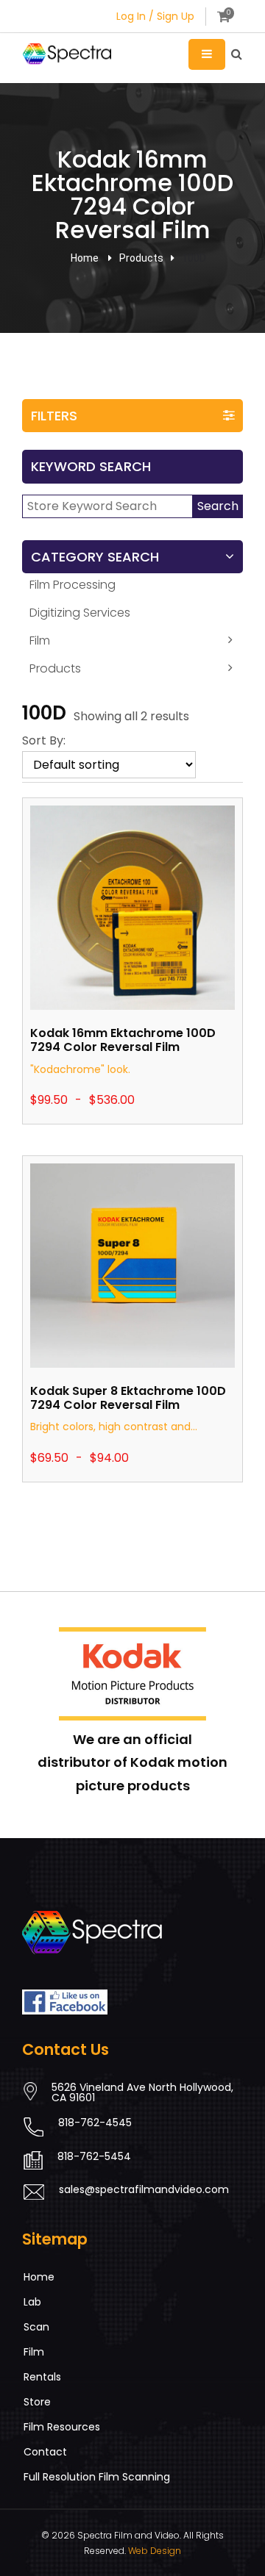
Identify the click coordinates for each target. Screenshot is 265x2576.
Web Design (155, 2551)
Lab (32, 2302)
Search (218, 506)
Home (85, 258)
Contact (45, 2452)
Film (40, 641)
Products (55, 668)
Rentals (42, 2377)
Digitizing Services (80, 613)
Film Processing (73, 585)
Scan (36, 2327)
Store (37, 2402)
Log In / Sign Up (155, 16)
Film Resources (62, 2427)
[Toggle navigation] (207, 54)
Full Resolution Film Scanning (97, 2477)
